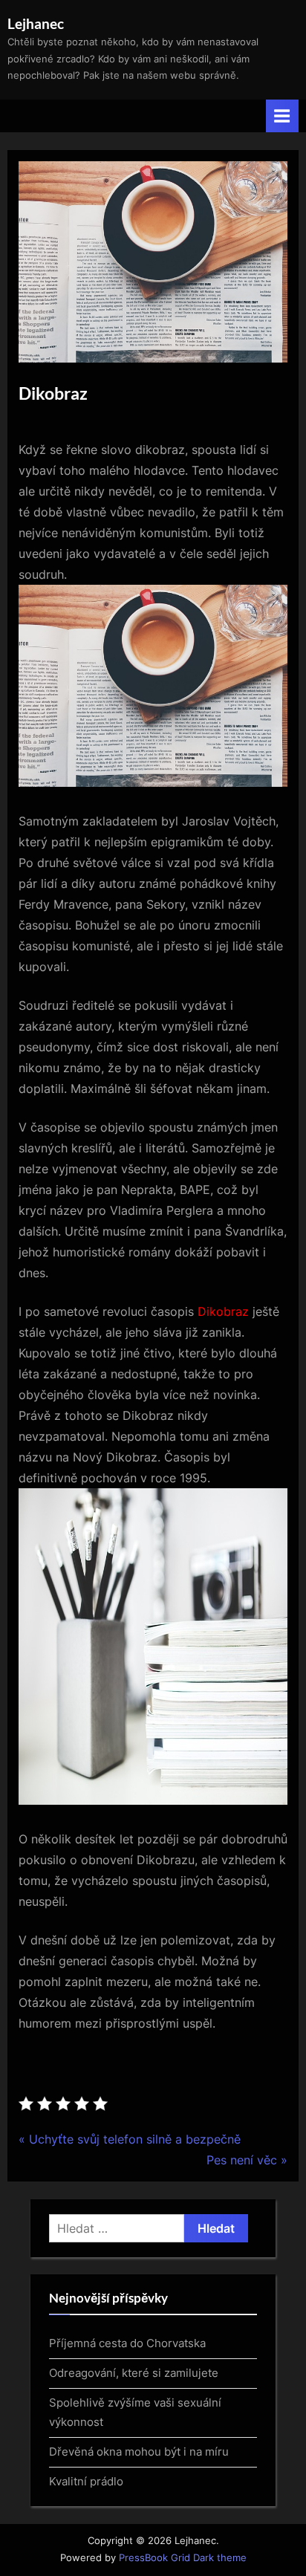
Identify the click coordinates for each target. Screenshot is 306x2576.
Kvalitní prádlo (86, 2481)
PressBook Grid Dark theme (183, 2558)
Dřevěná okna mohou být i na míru (139, 2452)
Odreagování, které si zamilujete (134, 2373)
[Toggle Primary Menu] (282, 116)
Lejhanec (36, 23)
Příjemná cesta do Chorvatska (127, 2343)
